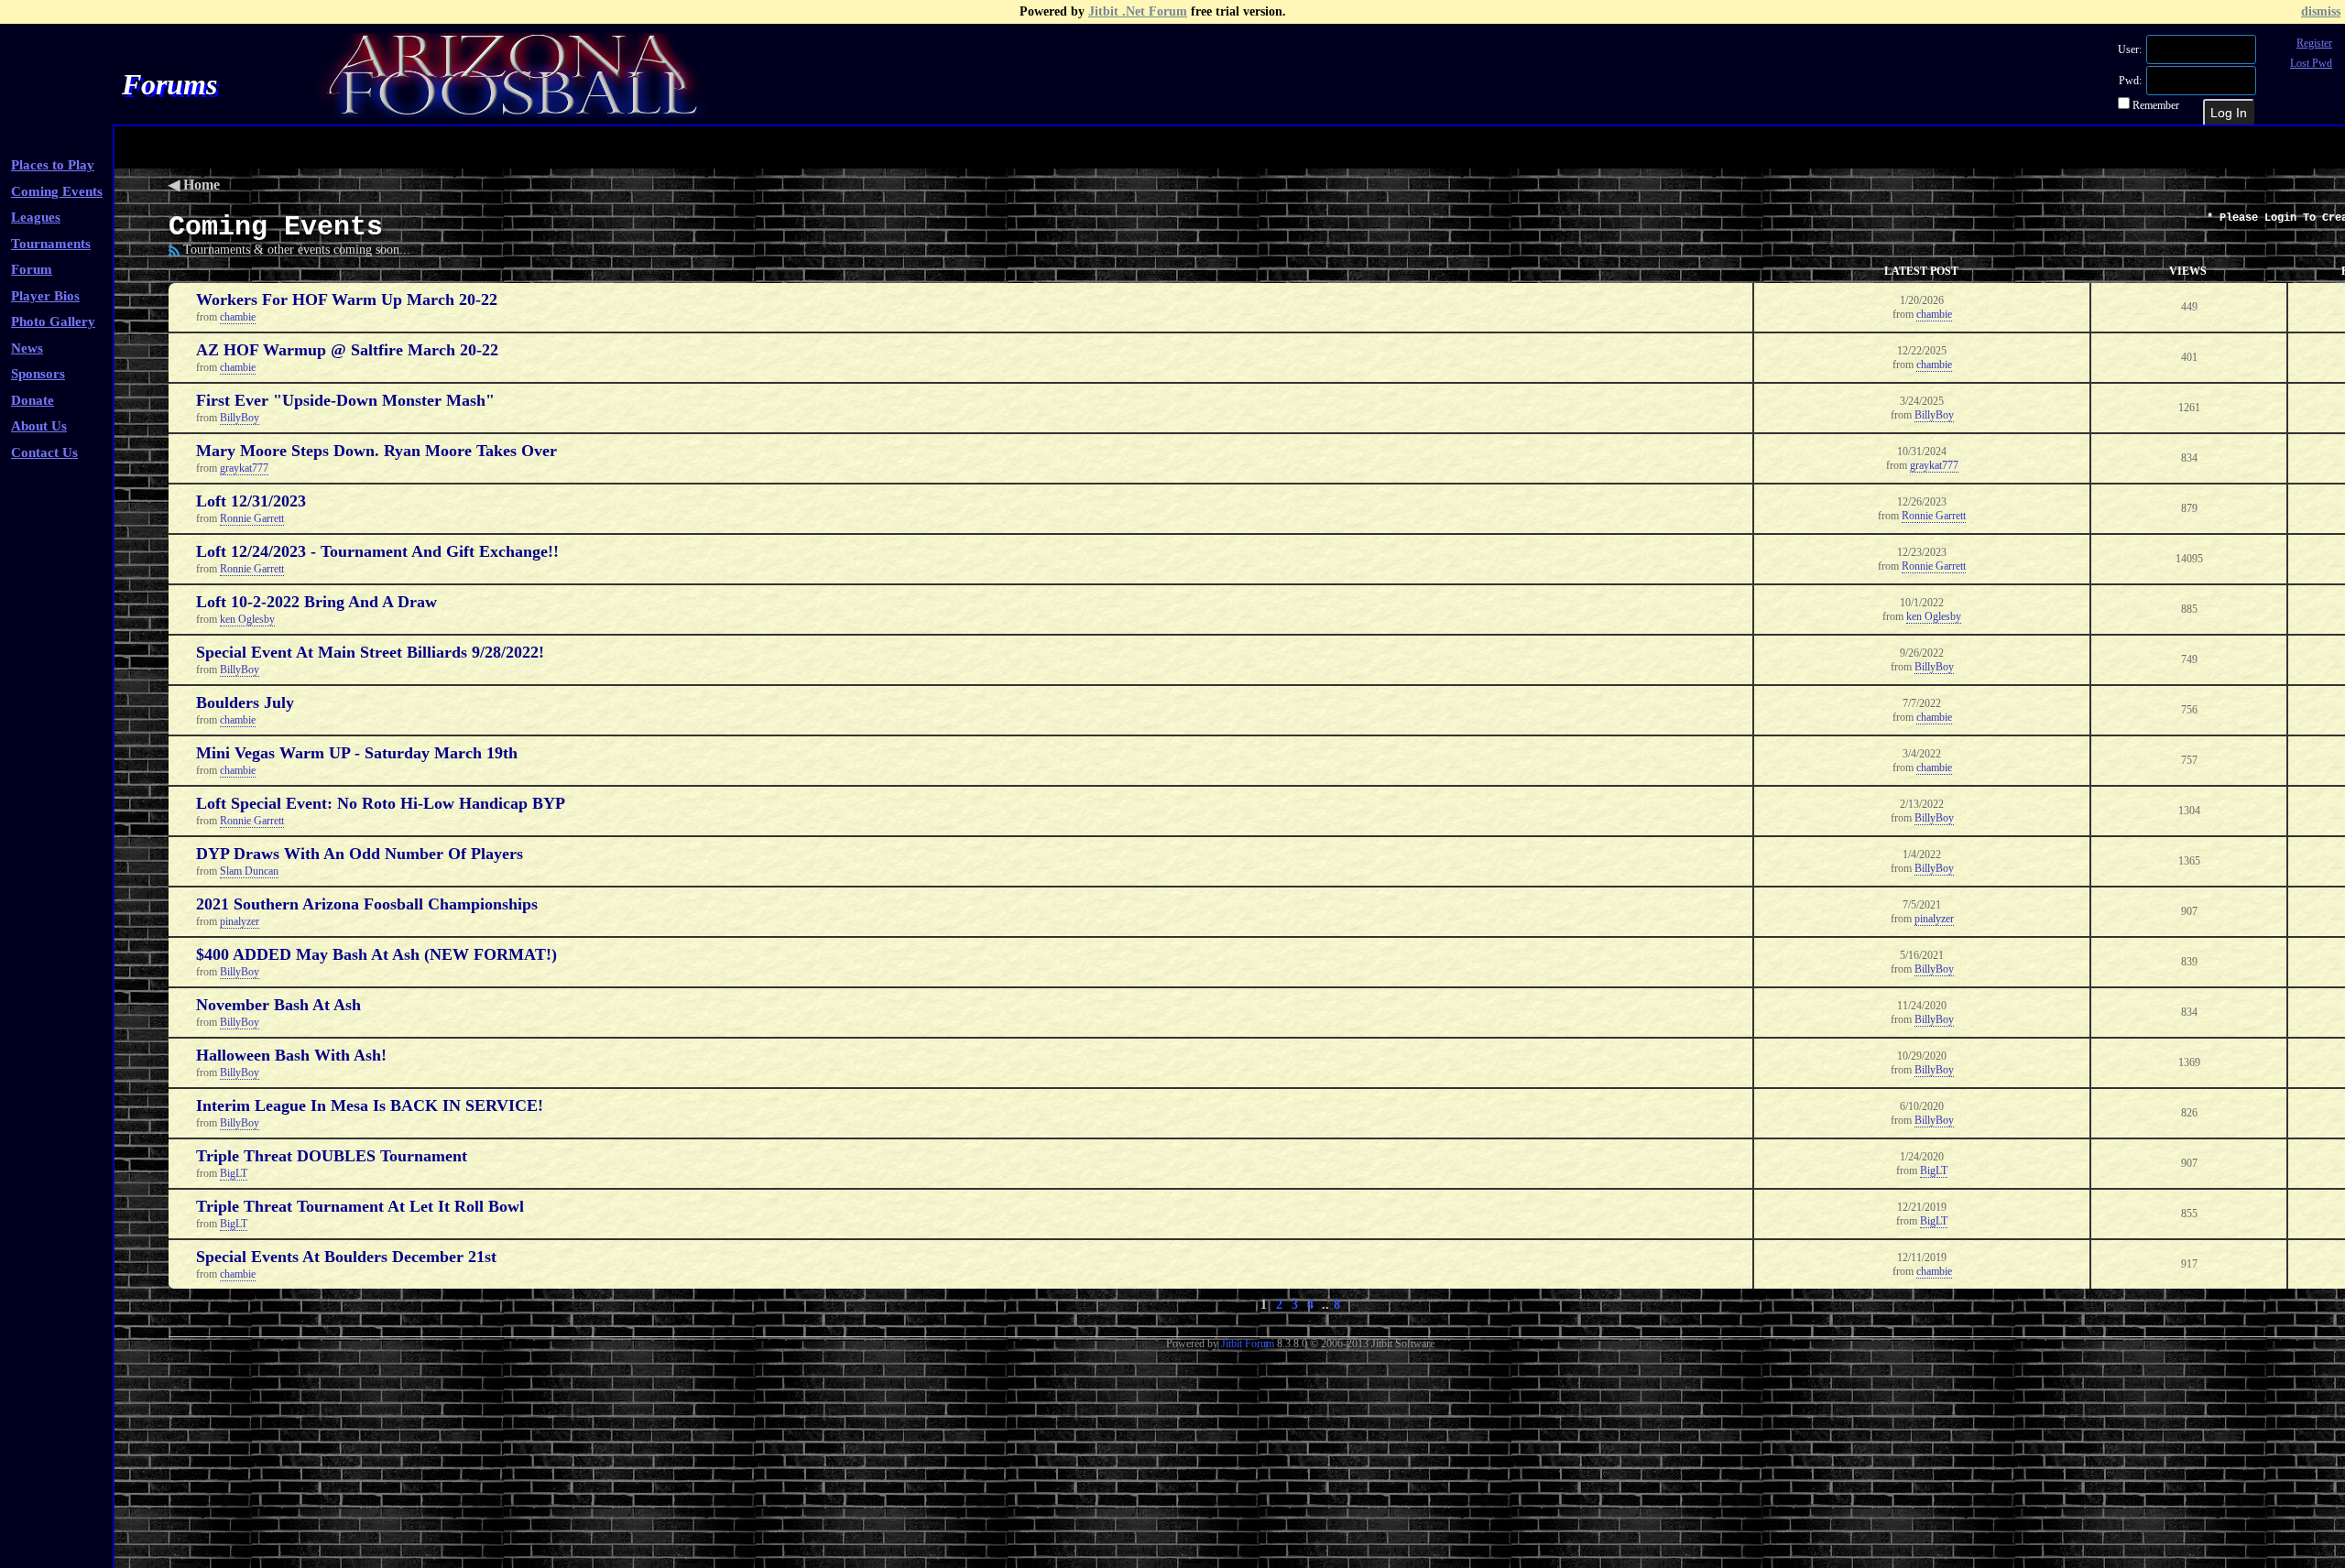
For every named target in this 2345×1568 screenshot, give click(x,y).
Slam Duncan (249, 871)
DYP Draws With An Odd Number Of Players (360, 854)
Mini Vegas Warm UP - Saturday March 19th (357, 753)
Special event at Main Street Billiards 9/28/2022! (370, 652)
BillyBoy (240, 418)
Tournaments (51, 244)
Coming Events (57, 191)
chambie (238, 317)
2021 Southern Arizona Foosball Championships (367, 904)
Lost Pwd (2311, 63)
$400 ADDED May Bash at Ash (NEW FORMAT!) (376, 954)
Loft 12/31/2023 (251, 501)
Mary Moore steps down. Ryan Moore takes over (376, 451)
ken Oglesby (247, 619)
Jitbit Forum (1248, 1344)
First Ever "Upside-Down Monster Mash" (345, 400)
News (27, 348)
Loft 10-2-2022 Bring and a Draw (316, 602)
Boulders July (245, 702)
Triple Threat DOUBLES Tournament (332, 1156)
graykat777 (244, 468)
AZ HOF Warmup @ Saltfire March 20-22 (347, 350)
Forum (32, 269)
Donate (33, 400)
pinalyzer (240, 921)
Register (2314, 43)
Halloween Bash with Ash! (291, 1055)
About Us (39, 426)
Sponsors (38, 374)
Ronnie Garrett (252, 518)
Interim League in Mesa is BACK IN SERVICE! (370, 1105)
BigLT (234, 1173)
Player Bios (45, 296)
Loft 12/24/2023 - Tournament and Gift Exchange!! (377, 551)
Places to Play (53, 165)
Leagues (36, 217)
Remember (2154, 105)
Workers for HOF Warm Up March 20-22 (347, 299)
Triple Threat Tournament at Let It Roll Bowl (360, 1206)
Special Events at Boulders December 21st (346, 1257)
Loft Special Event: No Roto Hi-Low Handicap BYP (381, 803)
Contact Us (44, 452)
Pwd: (2132, 81)
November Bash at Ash (278, 1005)
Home (202, 185)
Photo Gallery (53, 321)
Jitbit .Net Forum (1138, 11)
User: (2131, 49)
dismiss (2321, 11)
